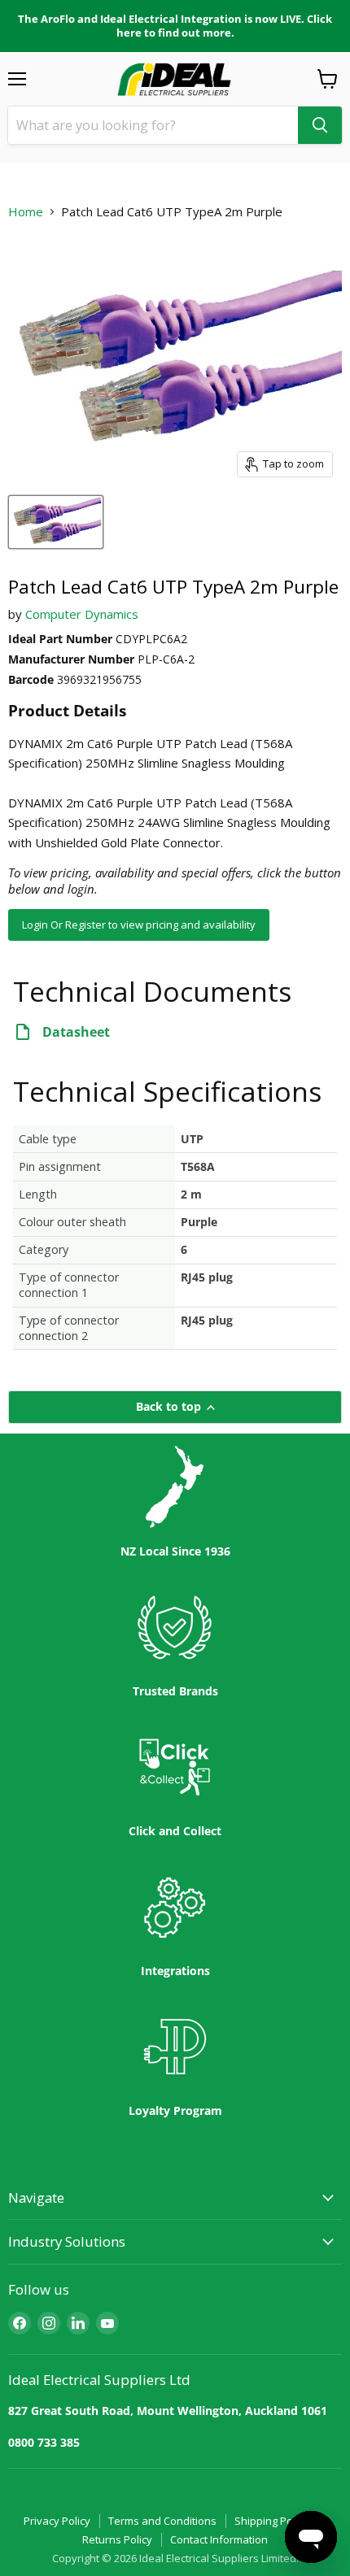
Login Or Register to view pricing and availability (139, 925)
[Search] (320, 125)
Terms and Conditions (162, 2521)
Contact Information (219, 2539)
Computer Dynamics (82, 614)
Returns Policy (117, 2539)
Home (26, 212)
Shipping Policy (271, 2521)
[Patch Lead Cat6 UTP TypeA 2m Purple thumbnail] (56, 522)
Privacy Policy (57, 2521)
